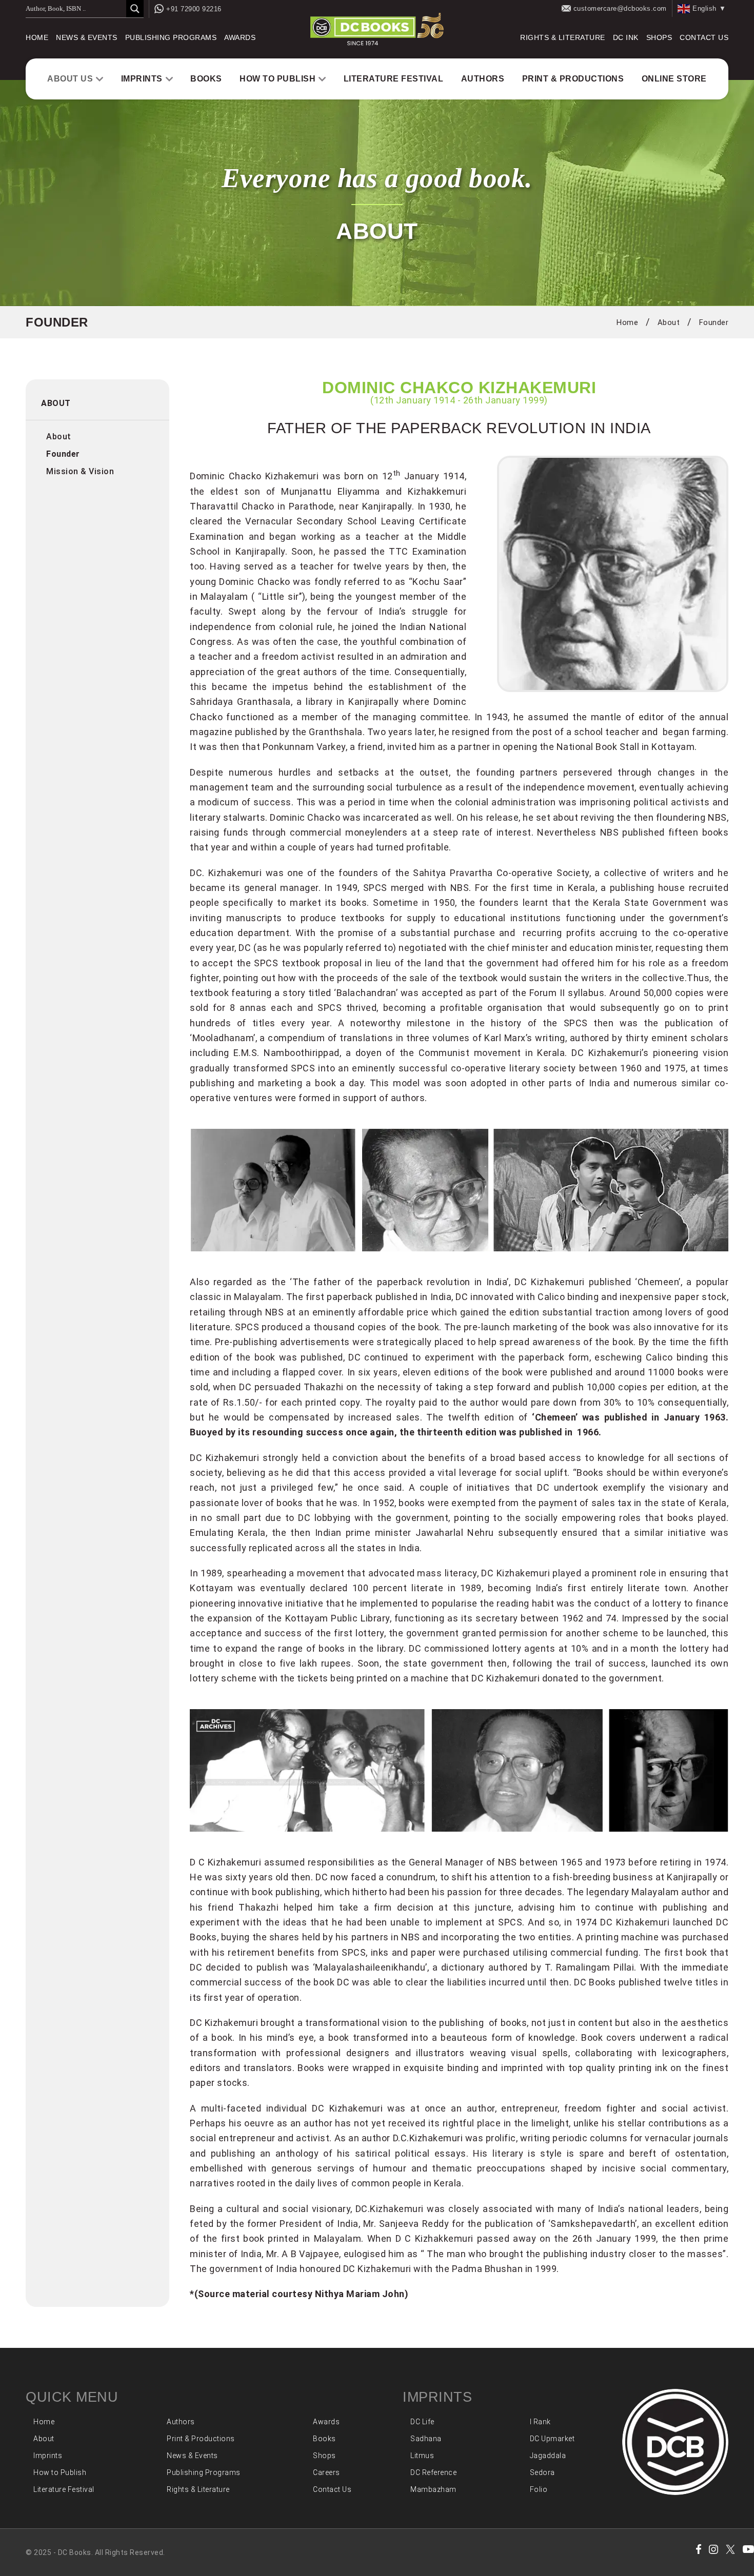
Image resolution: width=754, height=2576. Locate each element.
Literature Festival (394, 79)
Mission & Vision (80, 471)
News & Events (87, 37)
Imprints (142, 79)
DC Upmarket (552, 2439)
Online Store (674, 79)
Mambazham (433, 2489)
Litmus (422, 2456)
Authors (483, 79)
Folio (539, 2489)
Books (206, 79)
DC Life (422, 2422)
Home (37, 37)
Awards (240, 37)
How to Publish (277, 79)
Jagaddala (548, 2456)
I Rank (540, 2422)
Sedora (542, 2472)
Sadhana (426, 2439)
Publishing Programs (171, 37)
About (669, 322)
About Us (70, 79)
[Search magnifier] (135, 9)
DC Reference (433, 2472)
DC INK (626, 37)
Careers (326, 2472)
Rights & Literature (563, 37)
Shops (659, 37)
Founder (714, 322)
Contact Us (704, 37)
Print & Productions (573, 79)
